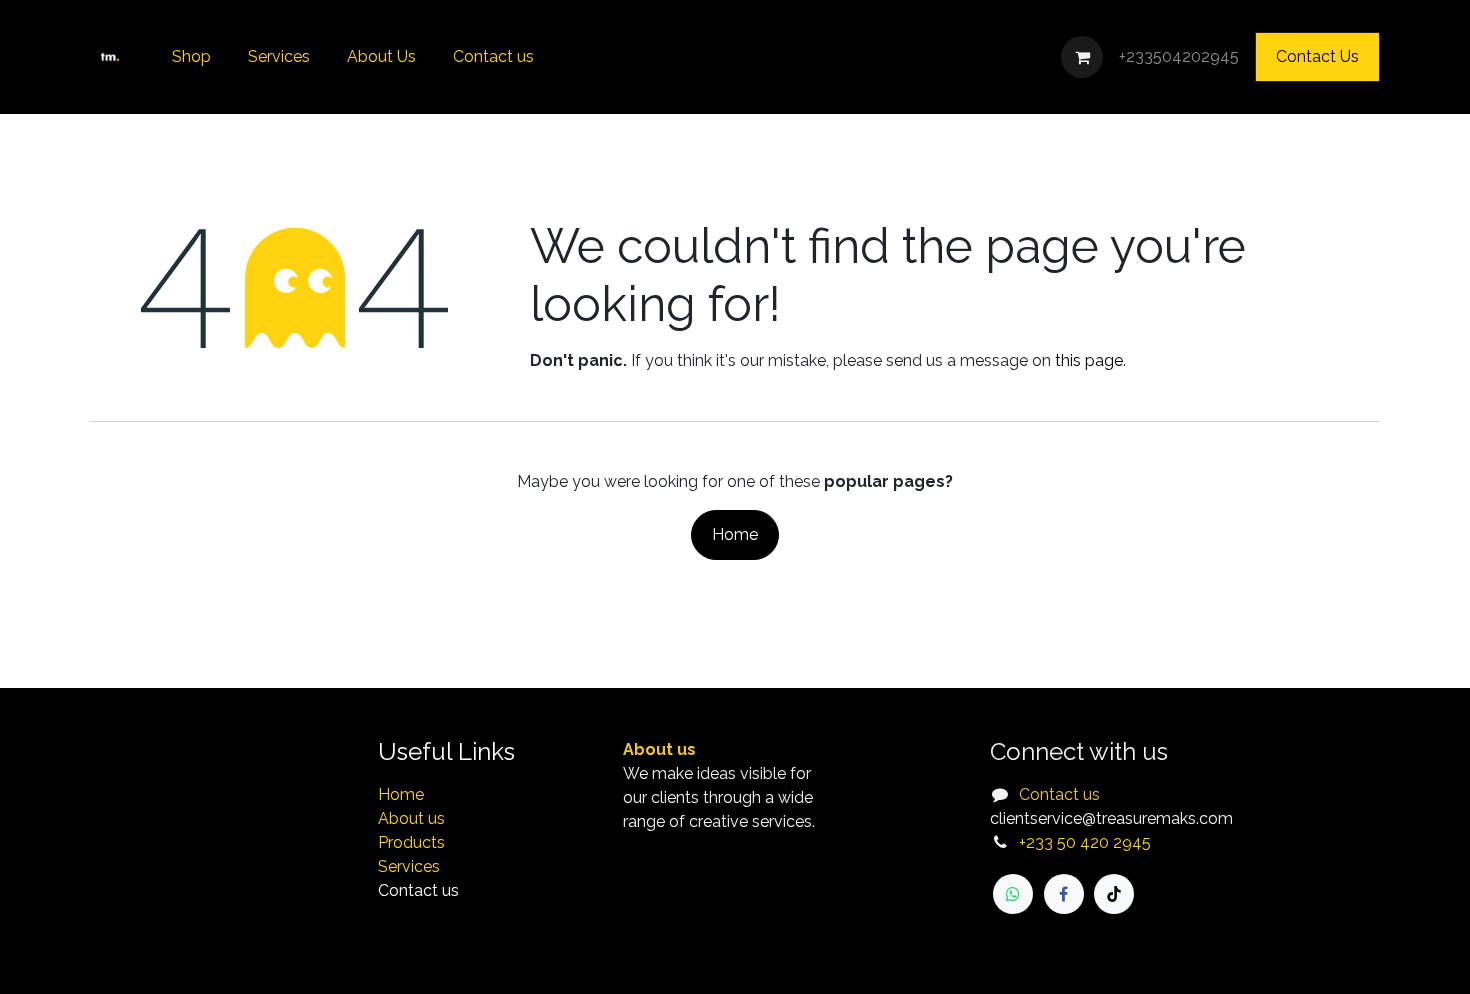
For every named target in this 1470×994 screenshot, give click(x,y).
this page (1089, 360)
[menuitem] (192, 57)
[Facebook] (1064, 894)
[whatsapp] (1013, 894)
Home (735, 534)
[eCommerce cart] (1082, 57)
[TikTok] (1114, 894)
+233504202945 (1179, 56)
